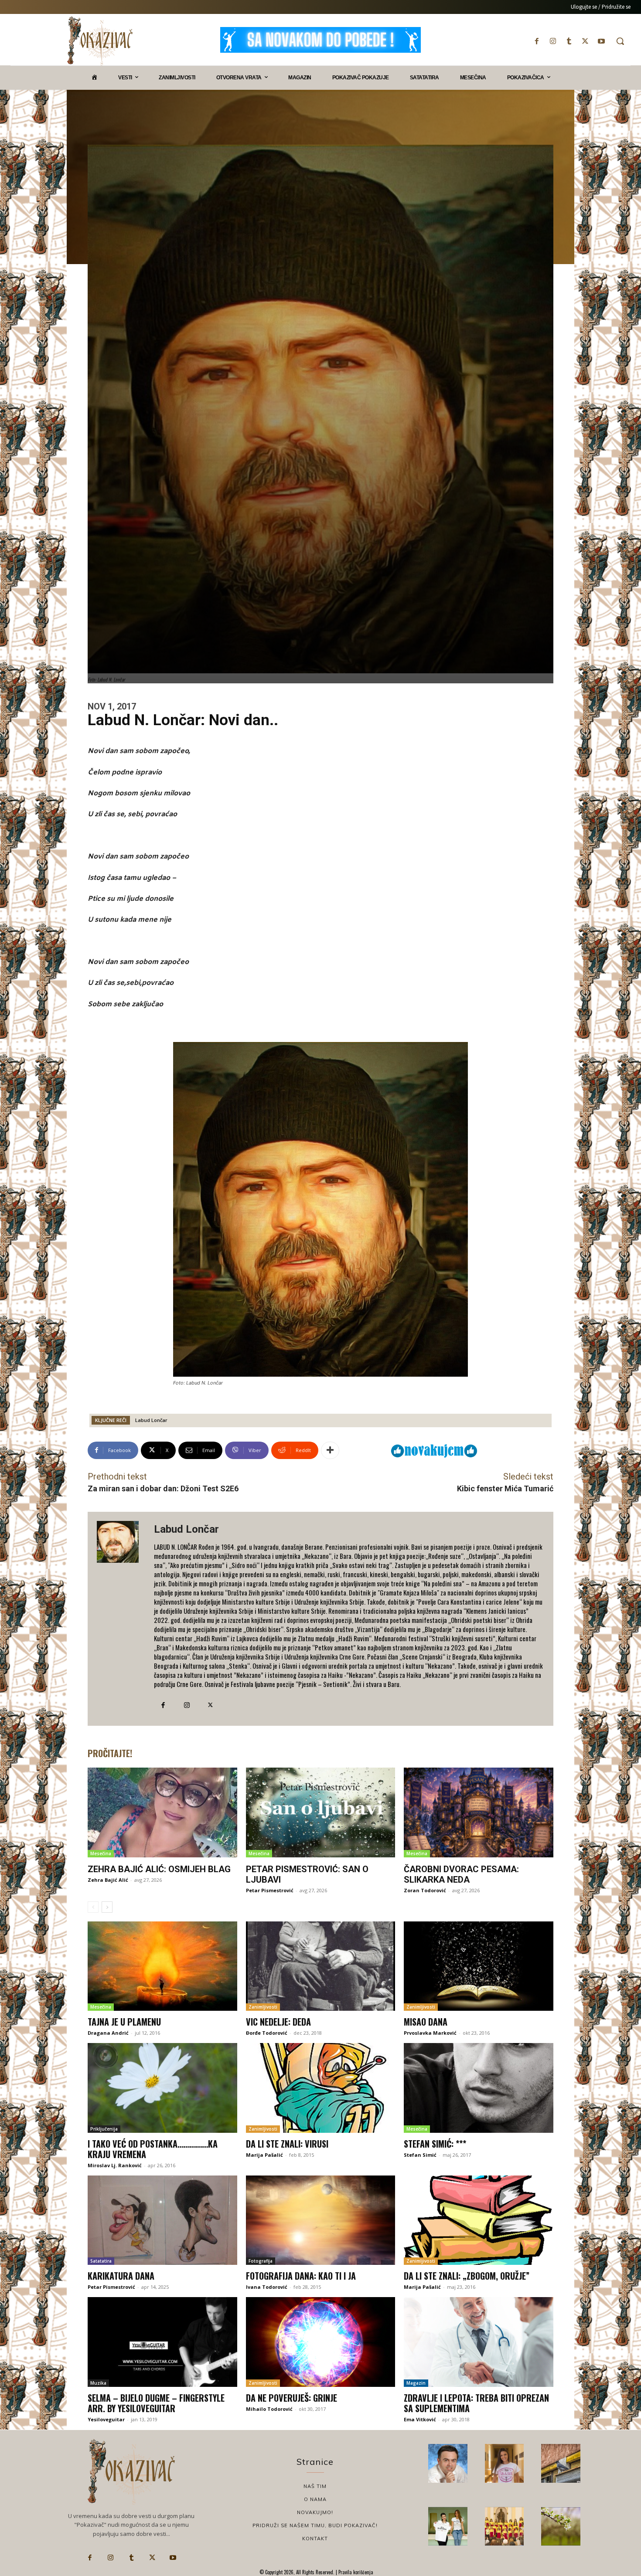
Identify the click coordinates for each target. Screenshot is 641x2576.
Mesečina (101, 1853)
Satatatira (101, 2261)
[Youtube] (602, 41)
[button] (620, 41)
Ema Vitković (420, 2419)
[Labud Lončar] (121, 1619)
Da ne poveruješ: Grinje (292, 2398)
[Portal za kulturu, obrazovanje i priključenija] (100, 41)
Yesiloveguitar (106, 2419)
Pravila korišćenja (355, 2572)
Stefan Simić (420, 2155)
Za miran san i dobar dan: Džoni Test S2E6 (163, 1488)
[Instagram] (553, 41)
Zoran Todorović (425, 1890)
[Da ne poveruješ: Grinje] (321, 2342)
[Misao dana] (479, 1966)
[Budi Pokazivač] (448, 2526)
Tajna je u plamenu (124, 2022)
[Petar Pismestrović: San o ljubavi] (321, 1812)
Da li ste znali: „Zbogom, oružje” (467, 2276)
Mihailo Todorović (269, 2409)
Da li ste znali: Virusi (287, 2144)
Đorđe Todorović (267, 2033)
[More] (330, 1450)
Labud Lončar (151, 1420)
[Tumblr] (569, 41)
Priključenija (104, 2129)
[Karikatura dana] (162, 2220)
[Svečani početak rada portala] (505, 2526)
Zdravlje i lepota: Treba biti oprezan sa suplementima (476, 2403)
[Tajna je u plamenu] (162, 1966)
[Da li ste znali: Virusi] (321, 2088)
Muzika (98, 2383)
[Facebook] (537, 41)
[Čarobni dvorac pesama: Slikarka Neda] (479, 1812)
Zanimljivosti (263, 2007)
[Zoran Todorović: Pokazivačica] (561, 2464)
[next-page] (107, 1907)
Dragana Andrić (108, 2033)
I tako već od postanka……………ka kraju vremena (153, 2149)
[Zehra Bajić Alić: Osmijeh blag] (162, 1812)
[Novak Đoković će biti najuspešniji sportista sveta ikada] (448, 2464)
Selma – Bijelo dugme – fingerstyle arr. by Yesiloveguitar (156, 2403)
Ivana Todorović (267, 2287)
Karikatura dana (121, 2276)
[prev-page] (93, 1907)
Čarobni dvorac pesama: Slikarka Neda (461, 1874)
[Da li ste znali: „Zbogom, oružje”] (479, 2220)
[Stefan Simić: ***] (479, 2088)
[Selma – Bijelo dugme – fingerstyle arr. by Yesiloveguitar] (162, 2342)
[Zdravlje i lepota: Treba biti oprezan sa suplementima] (479, 2342)
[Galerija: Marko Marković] (561, 2526)
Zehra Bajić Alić (108, 1880)
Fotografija (261, 2261)
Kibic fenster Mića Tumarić (505, 1488)
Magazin (416, 2383)
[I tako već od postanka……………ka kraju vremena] (162, 2088)
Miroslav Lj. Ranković (115, 2165)
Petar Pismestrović (270, 1890)
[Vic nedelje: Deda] (321, 1966)
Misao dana (426, 2022)
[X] (585, 41)
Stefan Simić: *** (435, 2144)
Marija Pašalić (264, 2155)
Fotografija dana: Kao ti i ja (301, 2276)
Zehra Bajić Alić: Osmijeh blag (159, 1869)
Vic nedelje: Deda (278, 2022)
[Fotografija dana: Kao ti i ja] (321, 2220)
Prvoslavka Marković (430, 2033)
